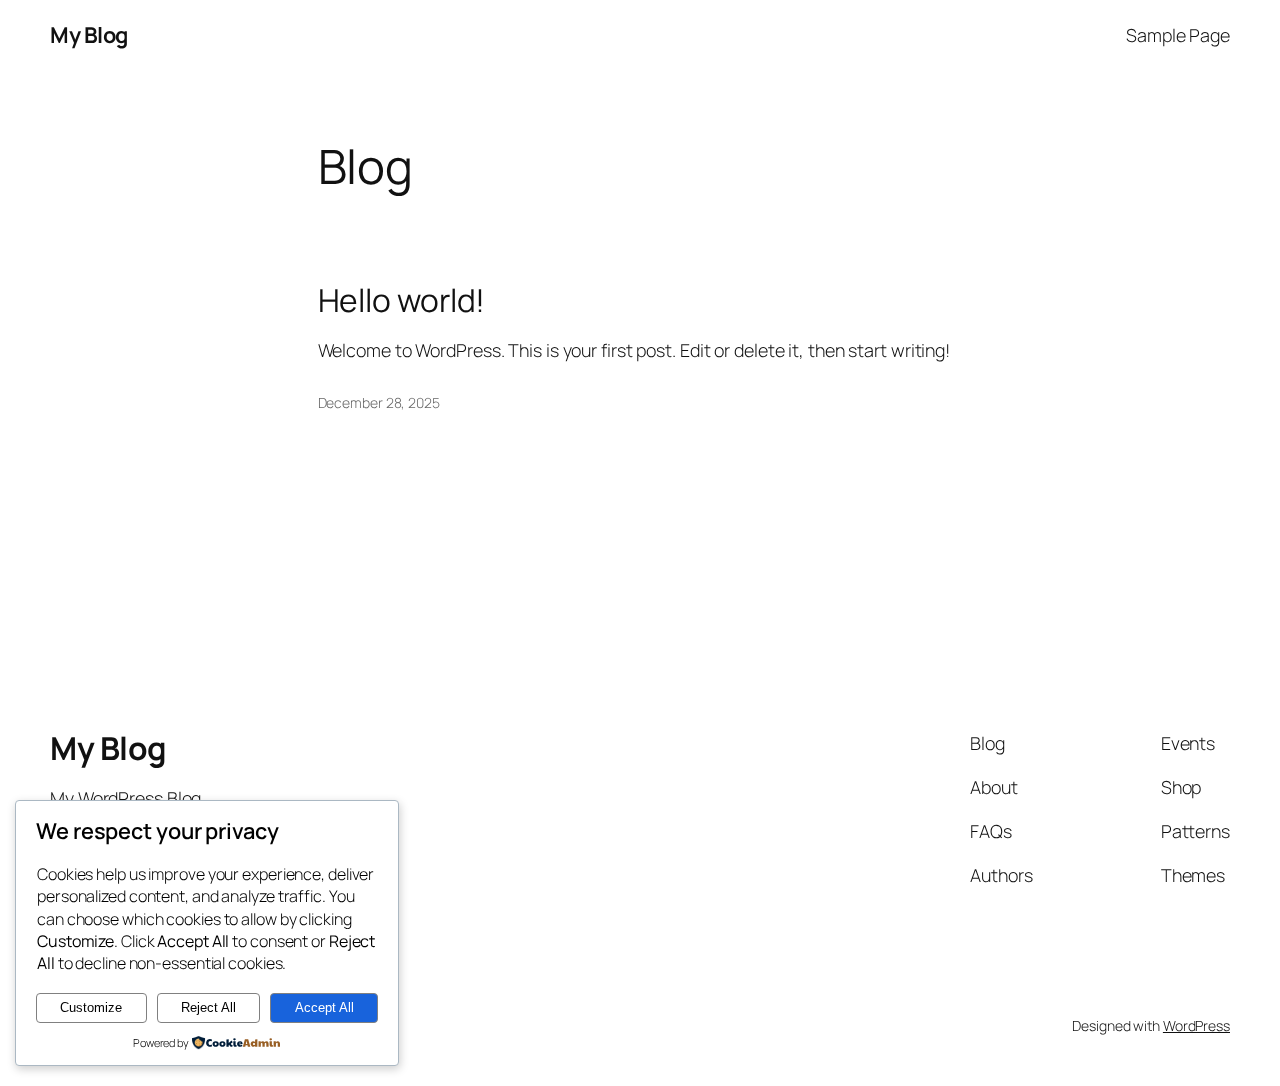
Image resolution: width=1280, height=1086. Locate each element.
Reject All (208, 1007)
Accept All (324, 1007)
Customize (91, 1007)
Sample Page (1178, 35)
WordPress (1196, 1025)
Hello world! (402, 301)
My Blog (89, 35)
